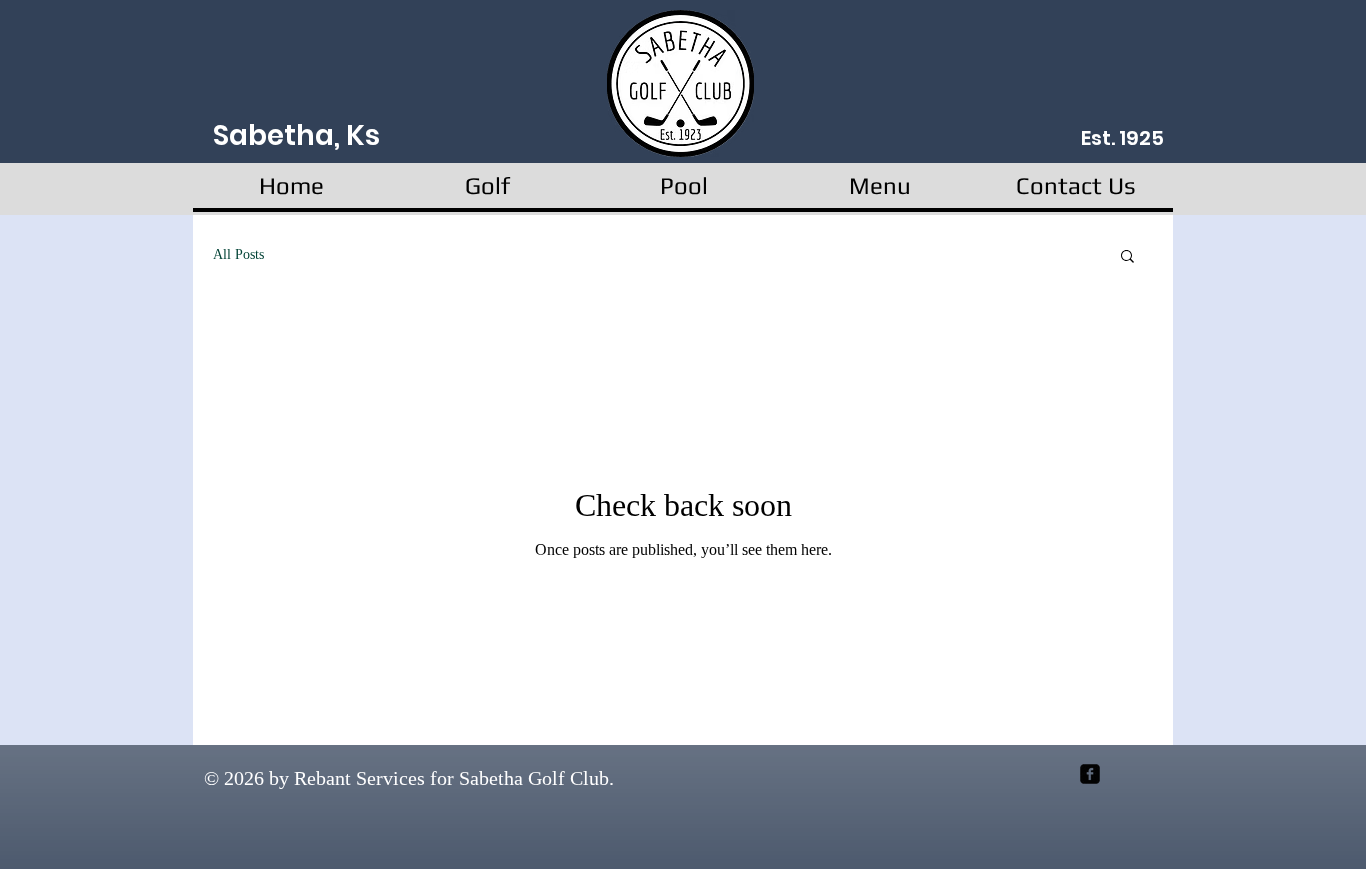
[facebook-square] (1090, 774)
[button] (1127, 257)
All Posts (238, 254)
